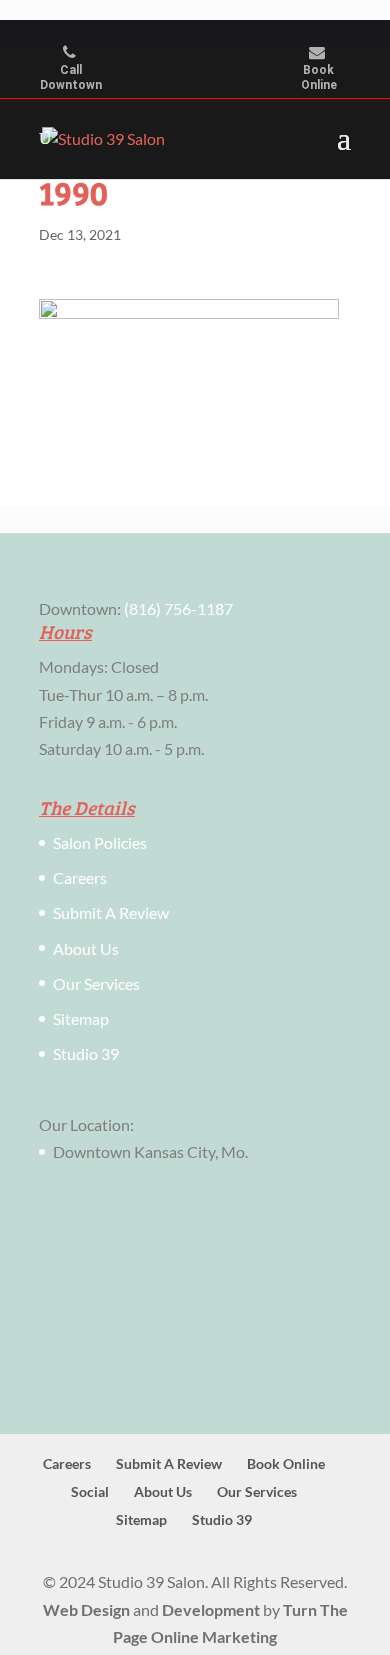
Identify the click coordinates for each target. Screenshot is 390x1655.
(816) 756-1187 (178, 608)
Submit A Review (111, 912)
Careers (80, 877)
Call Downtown (71, 78)
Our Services (96, 983)
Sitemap (81, 1018)
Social (90, 1491)
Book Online (319, 78)
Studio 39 (86, 1053)
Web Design (86, 1609)
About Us (86, 948)
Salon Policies (100, 842)
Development (211, 1609)
